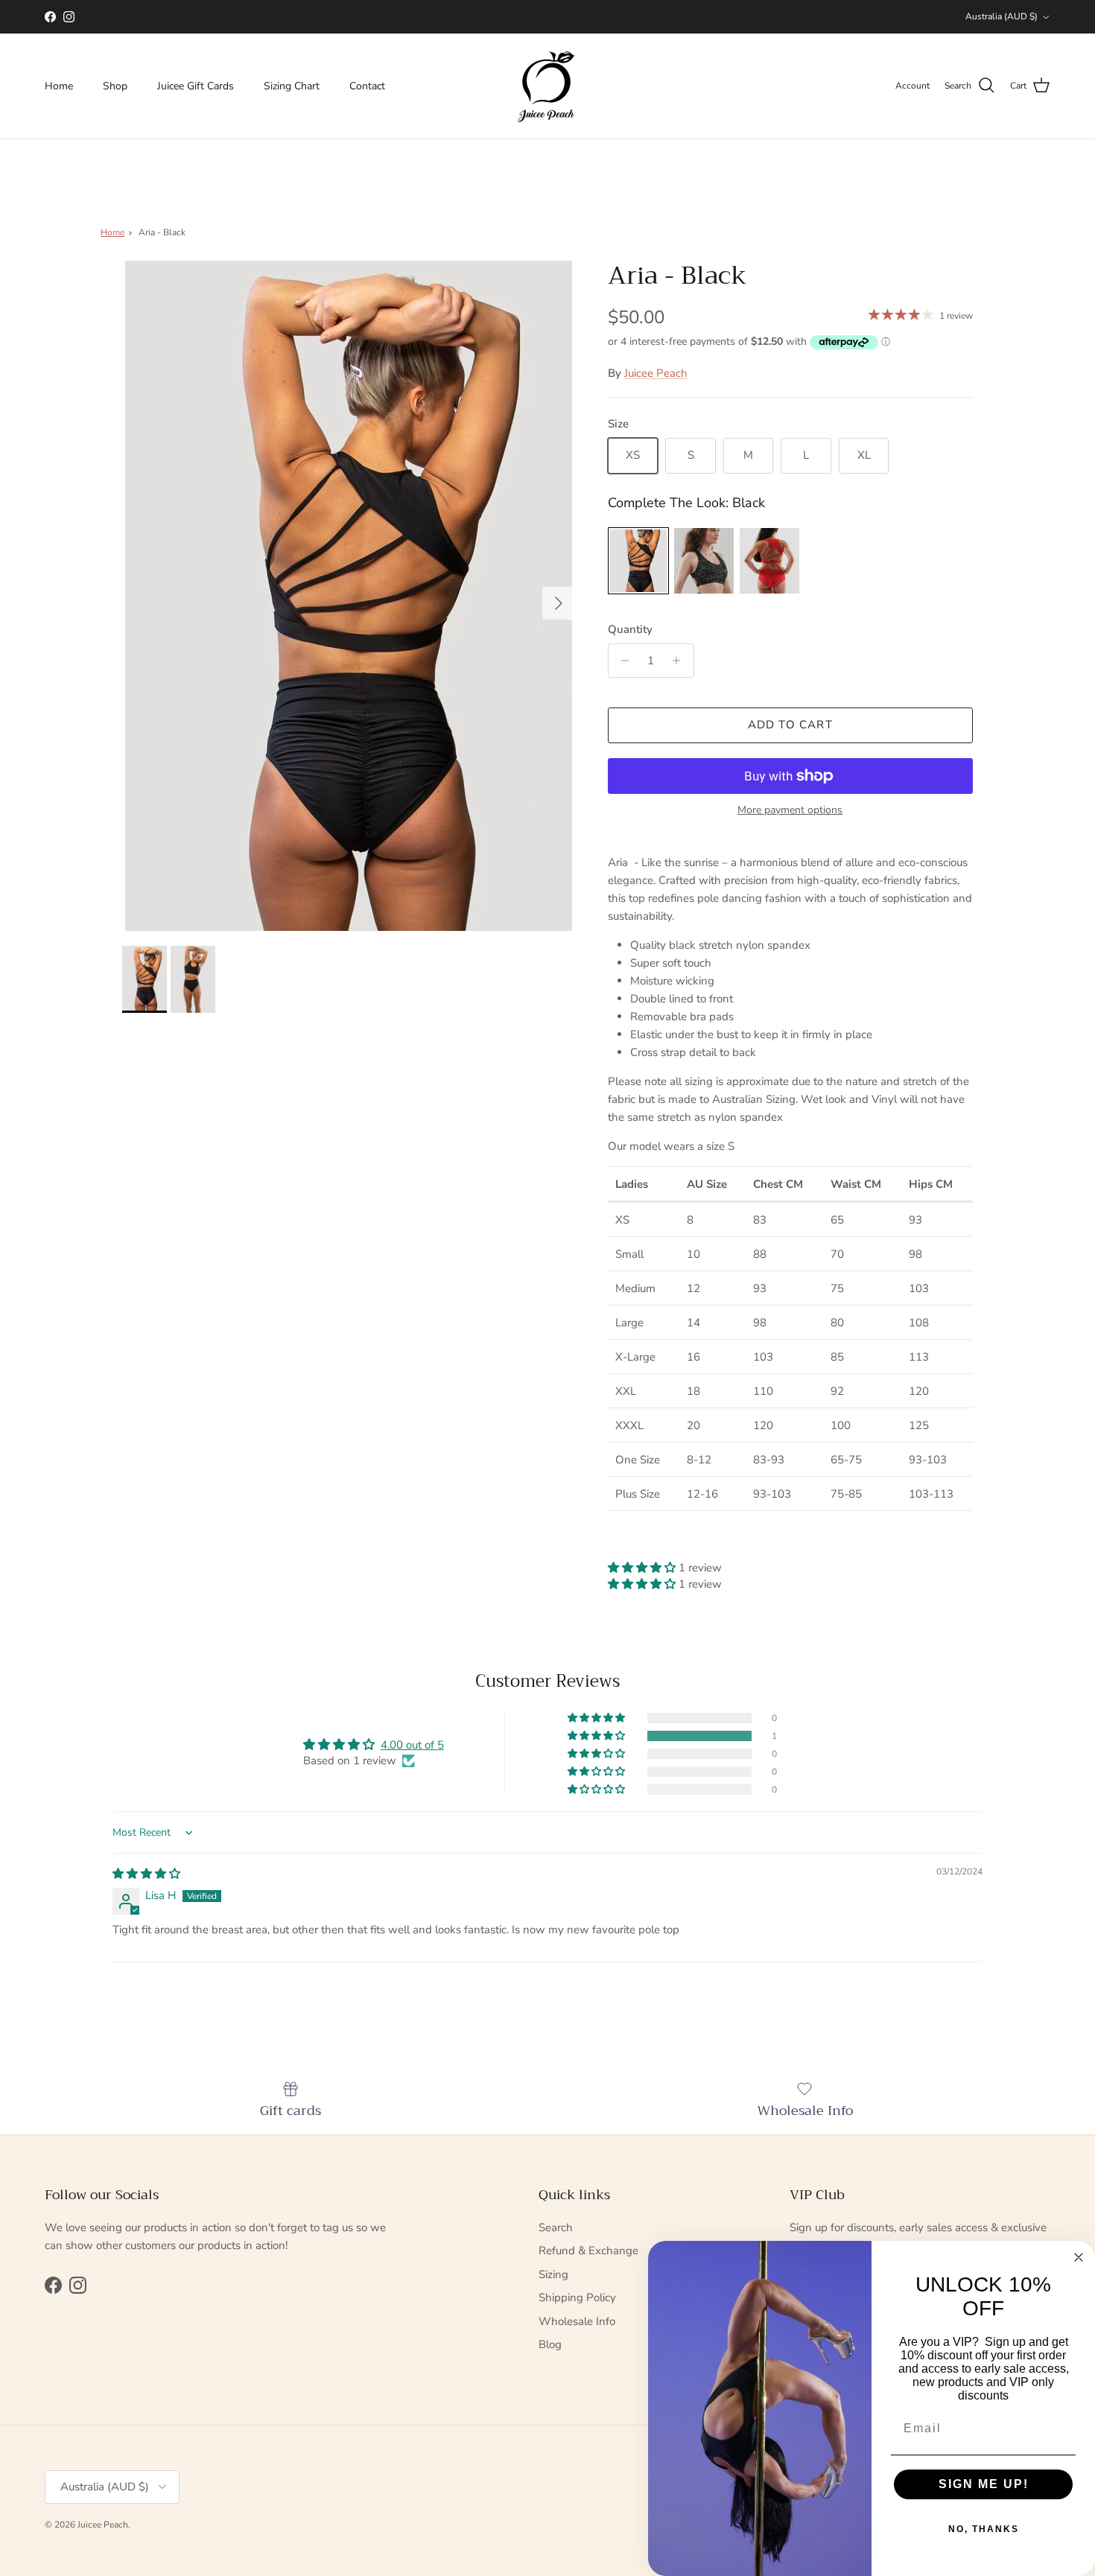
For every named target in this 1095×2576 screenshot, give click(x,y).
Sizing (553, 2274)
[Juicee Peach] (547, 86)
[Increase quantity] (680, 661)
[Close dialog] (1079, 2257)
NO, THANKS (984, 2529)
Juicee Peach (656, 373)
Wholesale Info (577, 2321)
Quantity (630, 629)
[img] (146, 1874)
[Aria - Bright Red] (769, 561)
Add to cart (790, 725)
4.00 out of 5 (412, 1745)
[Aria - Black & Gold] (704, 561)
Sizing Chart (292, 86)
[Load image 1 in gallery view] (349, 596)
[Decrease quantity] (622, 661)
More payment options (790, 811)
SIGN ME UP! (984, 2484)
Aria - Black (162, 232)
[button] (643, 1568)
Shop (115, 86)
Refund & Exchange (588, 2251)
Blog (550, 2344)
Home (59, 86)
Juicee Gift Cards (196, 86)
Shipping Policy (577, 2297)
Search (556, 2227)
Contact (367, 86)
